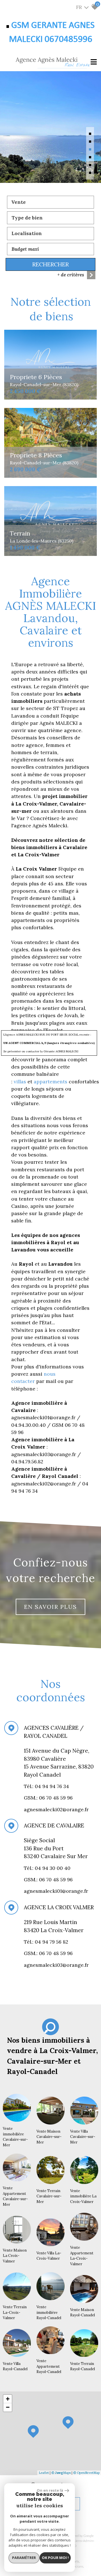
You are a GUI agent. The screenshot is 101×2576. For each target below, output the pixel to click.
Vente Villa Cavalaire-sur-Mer (83, 2137)
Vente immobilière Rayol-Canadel (49, 2312)
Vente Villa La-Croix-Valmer (49, 2256)
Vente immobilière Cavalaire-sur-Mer (15, 2137)
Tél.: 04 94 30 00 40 (48, 1868)
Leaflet (44, 2473)
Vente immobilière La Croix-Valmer (83, 2196)
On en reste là (50, 2490)
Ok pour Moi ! (55, 2558)
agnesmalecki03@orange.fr (56, 1965)
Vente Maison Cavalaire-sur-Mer (49, 2137)
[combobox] (50, 202)
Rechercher (50, 264)
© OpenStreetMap (86, 2473)
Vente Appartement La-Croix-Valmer (82, 2256)
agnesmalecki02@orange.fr (56, 1809)
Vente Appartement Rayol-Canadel (49, 2366)
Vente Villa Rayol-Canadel (15, 2366)
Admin (88, 2541)
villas (21, 1082)
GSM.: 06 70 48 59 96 (48, 1880)
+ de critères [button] (71, 275)
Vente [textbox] (19, 202)
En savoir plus (50, 1607)
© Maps (61, 2473)
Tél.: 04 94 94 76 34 (47, 1786)
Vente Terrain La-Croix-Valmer (15, 2312)
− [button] (8, 2407)
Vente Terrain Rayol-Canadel (82, 2366)
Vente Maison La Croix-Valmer (15, 2256)
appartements (51, 1082)
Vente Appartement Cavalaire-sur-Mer (15, 2196)
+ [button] (8, 2399)
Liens (78, 2541)
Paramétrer (24, 2558)
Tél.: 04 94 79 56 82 (47, 1942)
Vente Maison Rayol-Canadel (82, 2313)
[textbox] (50, 218)
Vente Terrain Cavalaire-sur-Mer (49, 2196)
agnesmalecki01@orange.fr (56, 1891)
